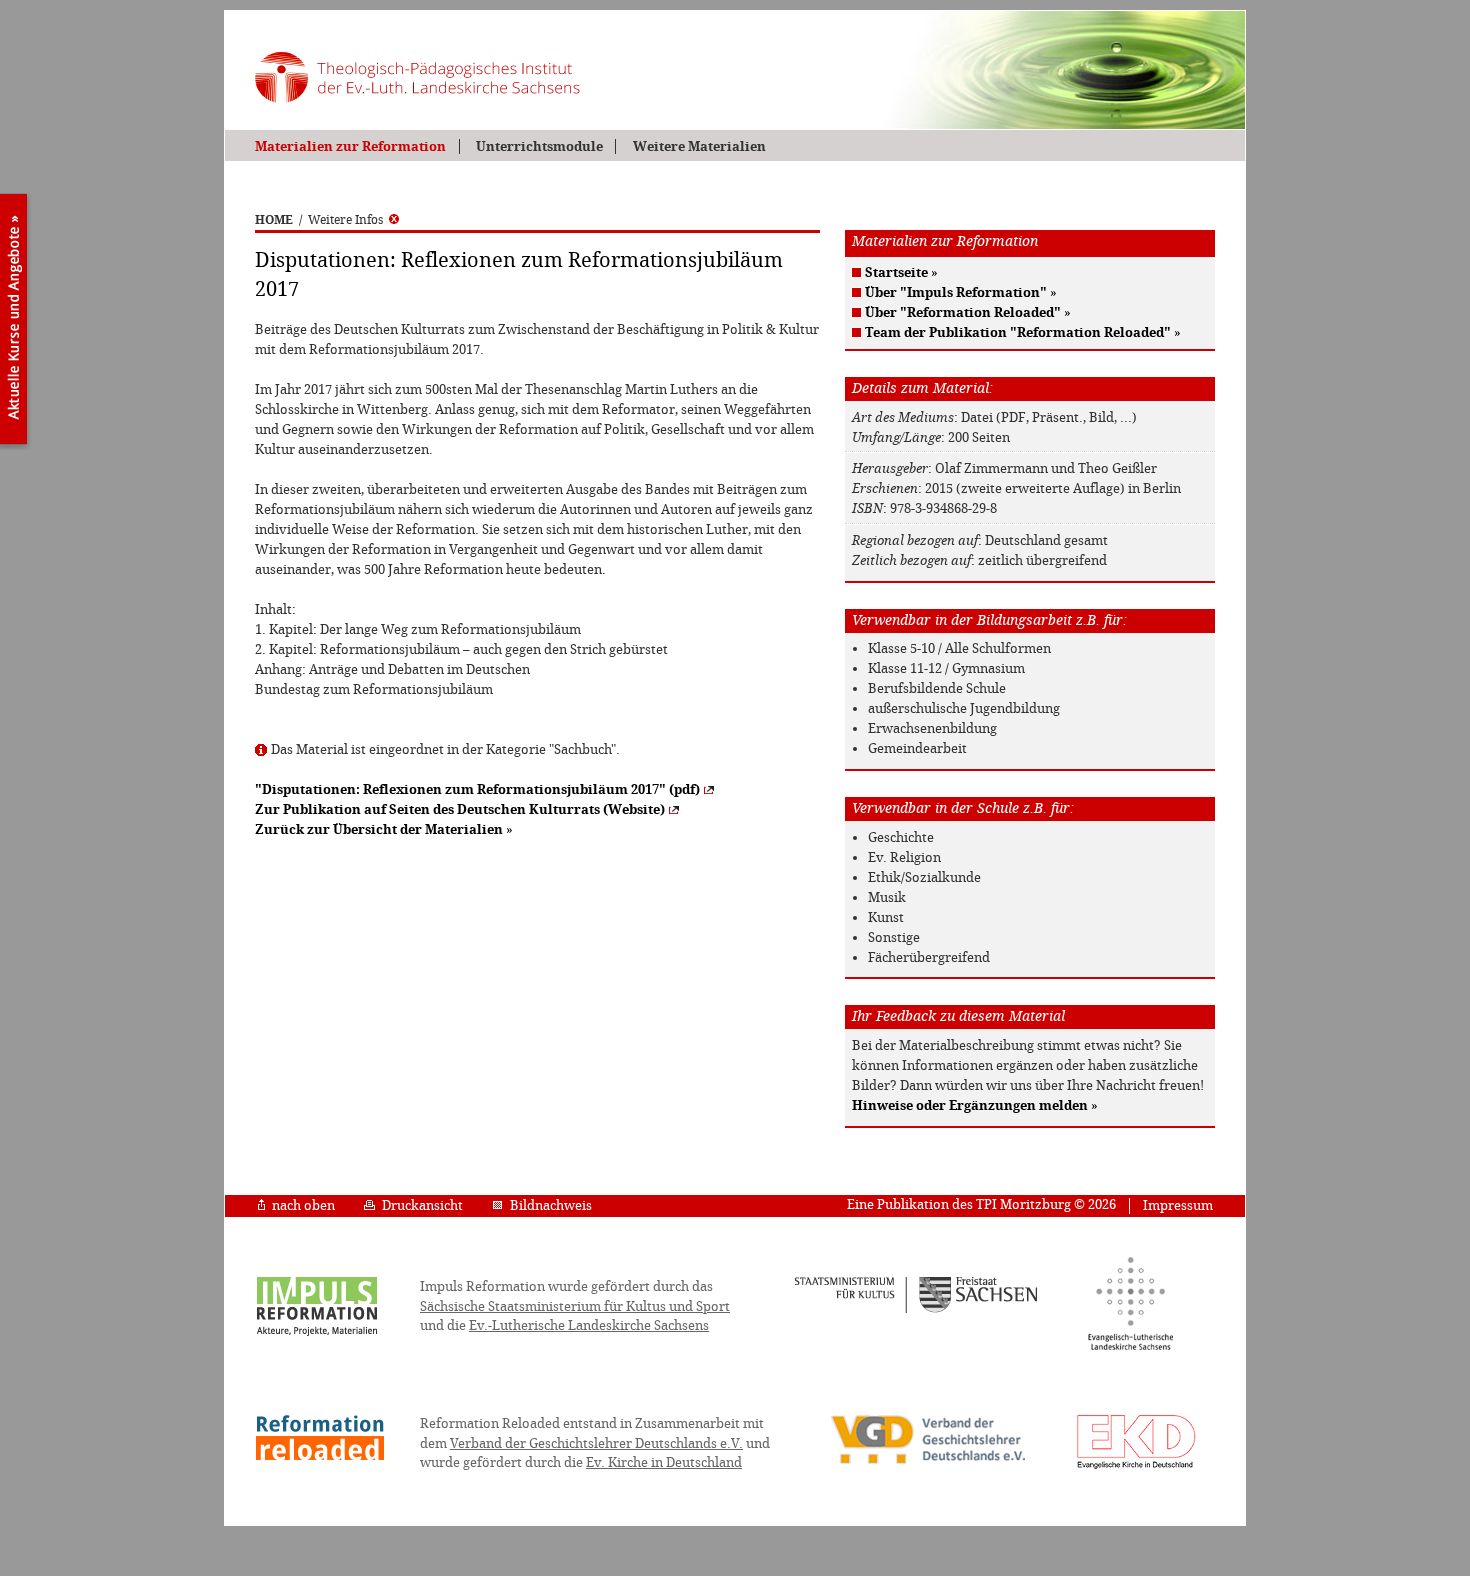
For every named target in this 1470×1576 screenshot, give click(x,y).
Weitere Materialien (699, 146)
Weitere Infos (345, 220)
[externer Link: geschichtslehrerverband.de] (928, 1462)
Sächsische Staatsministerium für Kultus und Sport (575, 1306)
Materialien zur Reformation (350, 146)
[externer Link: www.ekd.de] (1136, 1468)
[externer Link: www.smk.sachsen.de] (916, 1310)
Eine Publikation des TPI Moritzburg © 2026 (981, 1204)
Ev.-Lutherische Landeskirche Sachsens (589, 1325)
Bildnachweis (551, 1205)
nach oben (303, 1205)
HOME (274, 220)
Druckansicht (422, 1205)
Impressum (1178, 1205)
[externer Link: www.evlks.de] (1130, 1347)
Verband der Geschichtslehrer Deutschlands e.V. (596, 1443)
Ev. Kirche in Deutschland (664, 1462)
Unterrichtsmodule (539, 146)
